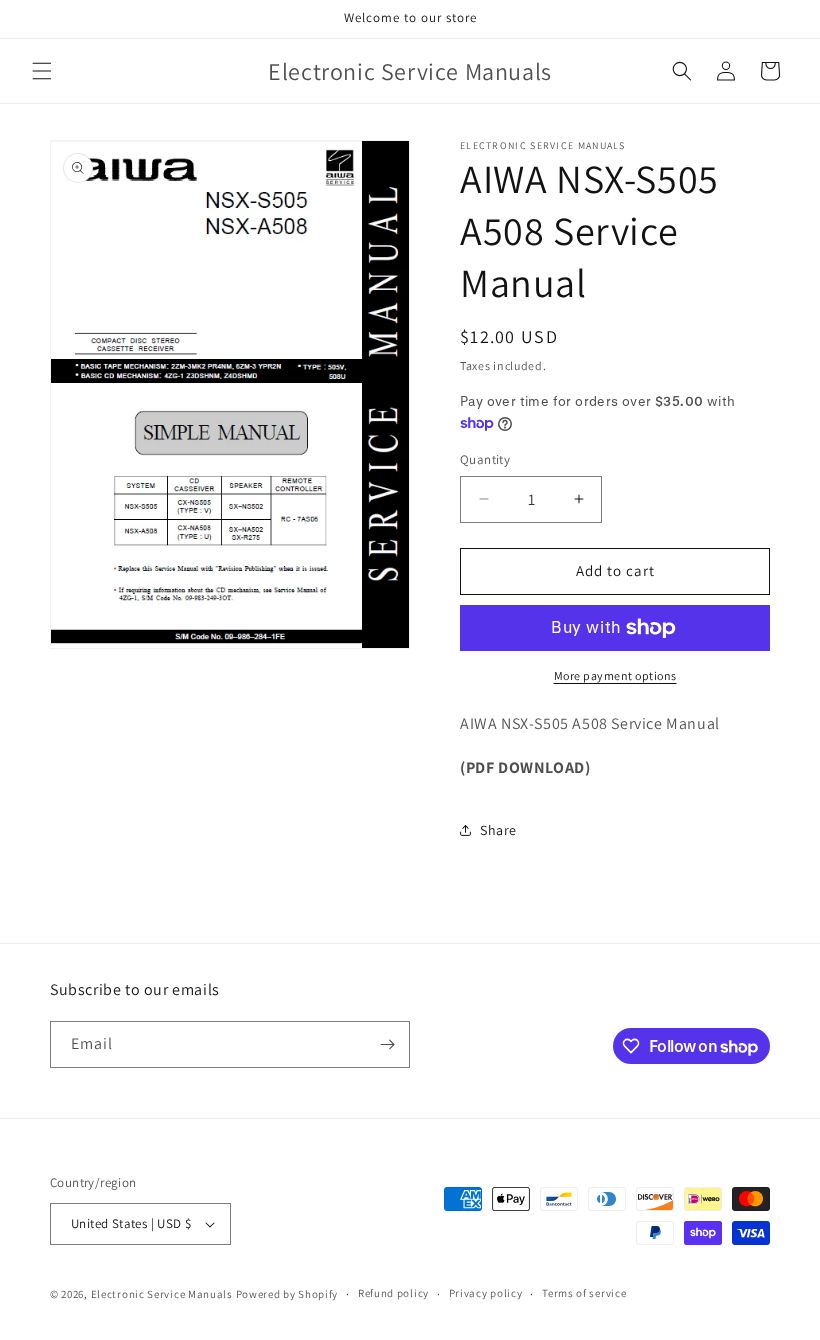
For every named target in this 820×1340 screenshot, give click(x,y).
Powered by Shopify (287, 1294)
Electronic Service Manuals (162, 1294)
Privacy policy (486, 1293)
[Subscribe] (387, 1044)
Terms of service (584, 1293)
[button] (42, 71)
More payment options (615, 675)
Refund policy (393, 1293)
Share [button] (498, 830)
